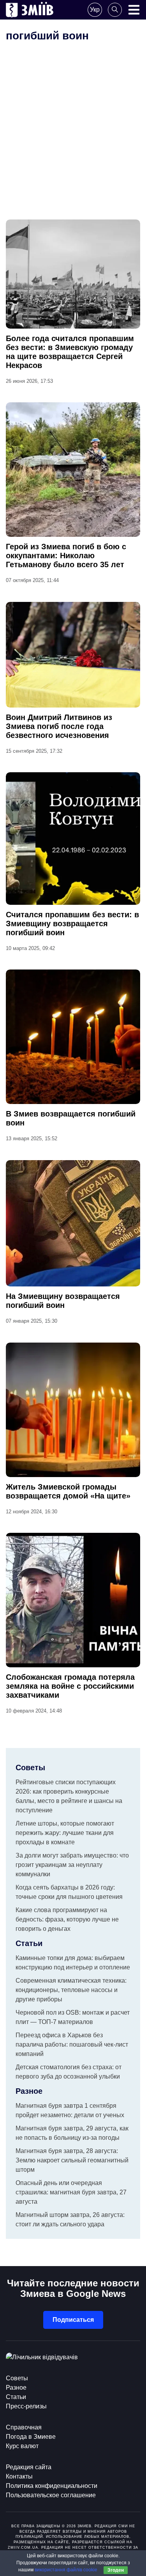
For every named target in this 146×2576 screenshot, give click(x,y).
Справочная (24, 2427)
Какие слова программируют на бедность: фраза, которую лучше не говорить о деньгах (67, 1919)
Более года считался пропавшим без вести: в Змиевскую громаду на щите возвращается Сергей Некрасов (70, 352)
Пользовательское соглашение (51, 2495)
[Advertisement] (73, 142)
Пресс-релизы (26, 2406)
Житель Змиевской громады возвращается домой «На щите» (68, 1491)
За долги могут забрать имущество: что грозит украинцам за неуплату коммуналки (72, 1865)
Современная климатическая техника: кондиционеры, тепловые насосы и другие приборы (71, 1990)
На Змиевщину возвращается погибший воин (63, 1301)
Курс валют (22, 2446)
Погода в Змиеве (31, 2437)
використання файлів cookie (66, 2570)
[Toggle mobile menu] (134, 10)
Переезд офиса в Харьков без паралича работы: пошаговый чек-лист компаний (72, 2044)
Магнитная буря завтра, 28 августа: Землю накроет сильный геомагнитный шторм (72, 2160)
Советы (17, 2378)
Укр (95, 10)
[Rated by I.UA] (42, 2357)
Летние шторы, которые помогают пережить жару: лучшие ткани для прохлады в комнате (65, 1833)
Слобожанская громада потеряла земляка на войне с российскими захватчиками (70, 1686)
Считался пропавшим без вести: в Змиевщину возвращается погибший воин (72, 924)
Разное (16, 2388)
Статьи (16, 2397)
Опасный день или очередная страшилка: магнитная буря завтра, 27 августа (71, 2192)
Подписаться (73, 2320)
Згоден (116, 2570)
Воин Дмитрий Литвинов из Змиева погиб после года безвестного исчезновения (59, 726)
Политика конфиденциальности (52, 2486)
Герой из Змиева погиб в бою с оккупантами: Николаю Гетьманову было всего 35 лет (66, 556)
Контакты (19, 2476)
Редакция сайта (29, 2467)
